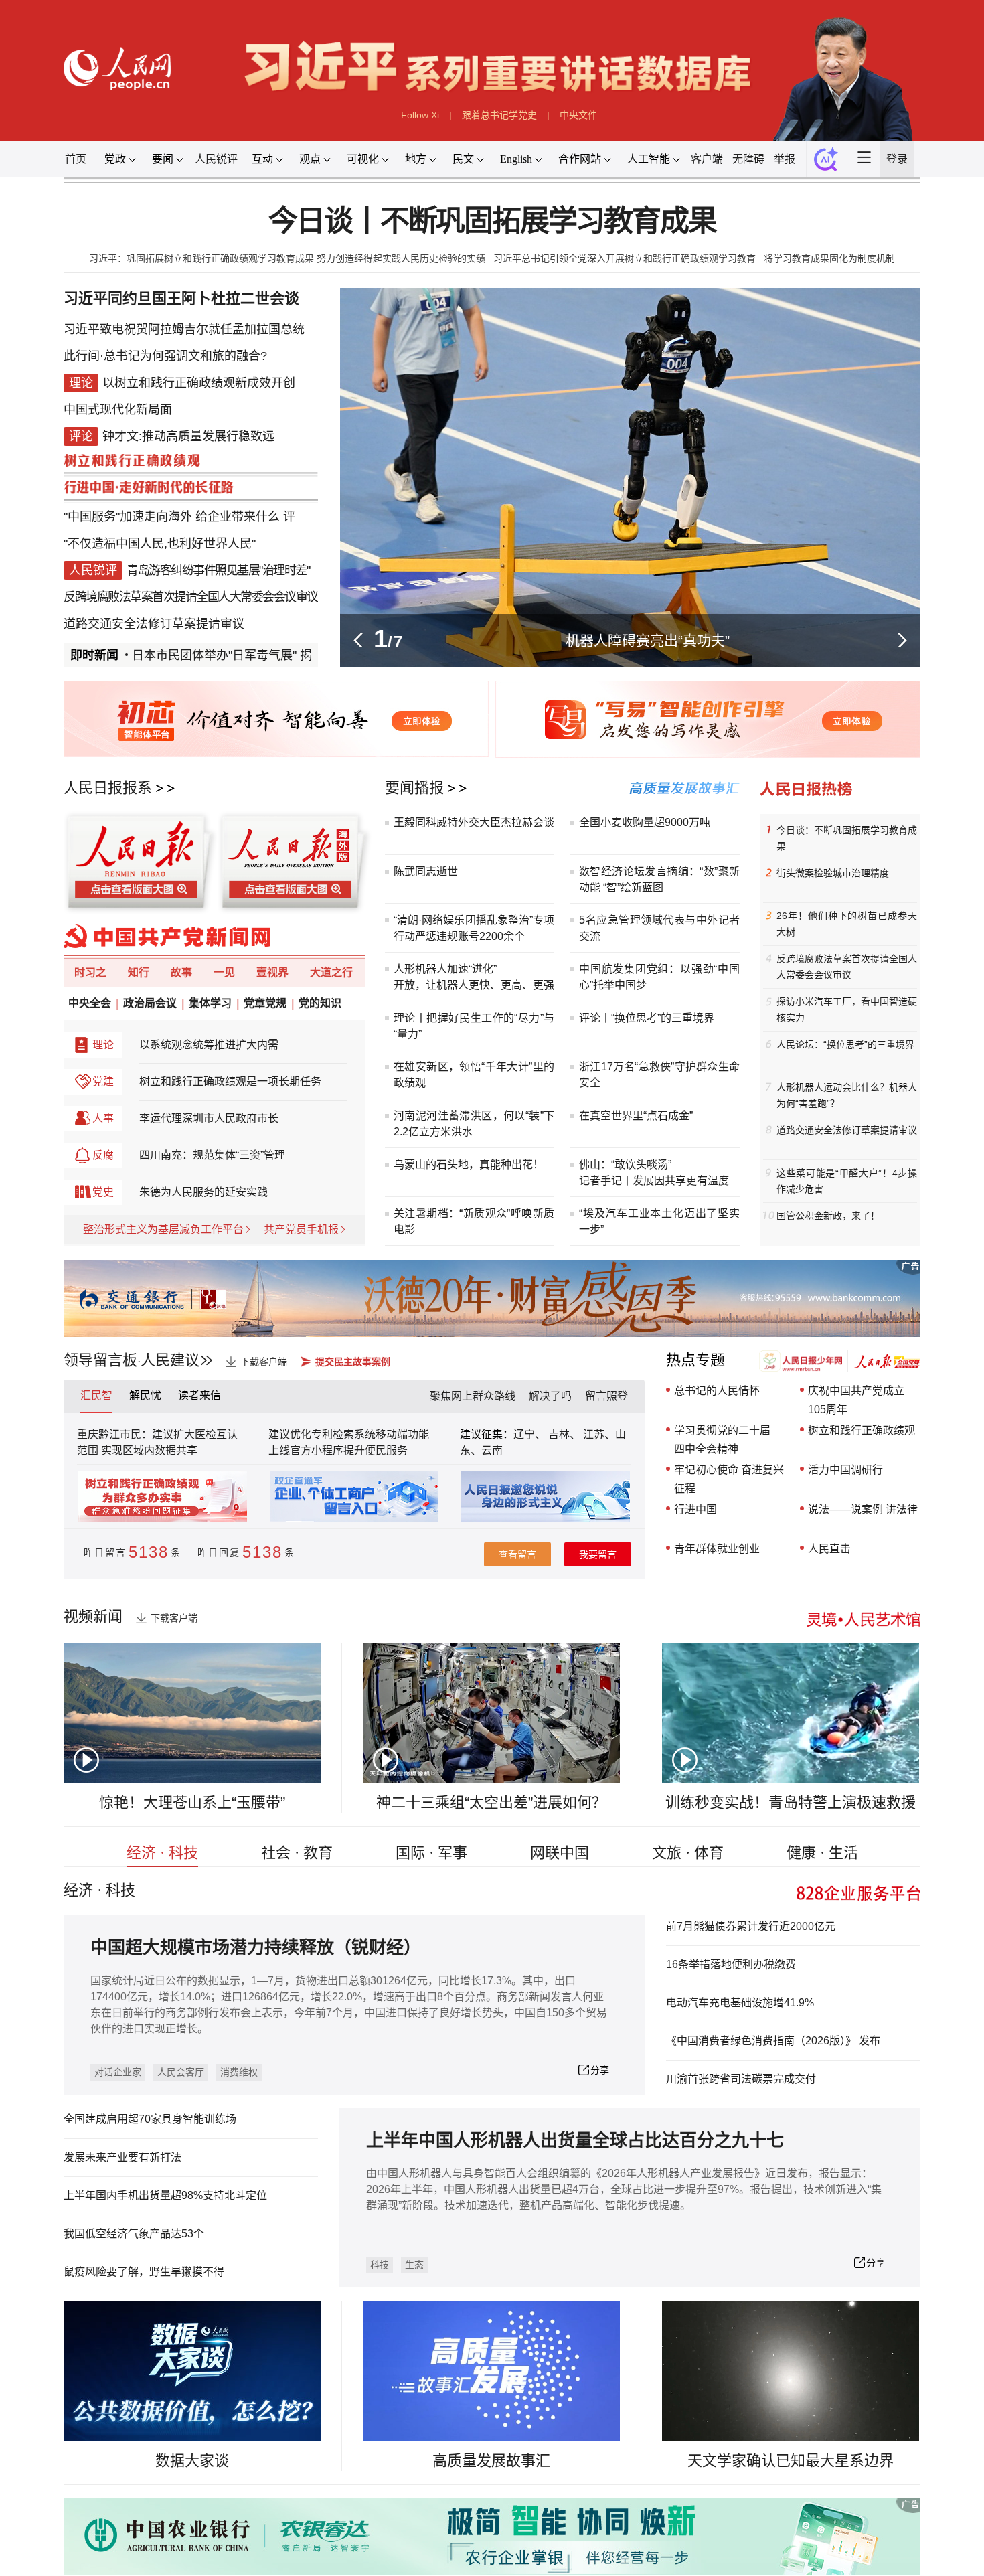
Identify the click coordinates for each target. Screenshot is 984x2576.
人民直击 (829, 1549)
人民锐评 (216, 159)
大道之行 (331, 972)
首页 (76, 159)
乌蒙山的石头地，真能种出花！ (469, 1164)
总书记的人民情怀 (717, 1391)
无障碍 (748, 159)
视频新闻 (93, 1616)
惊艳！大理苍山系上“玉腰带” (192, 1802)
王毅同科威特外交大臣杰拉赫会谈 (474, 822)
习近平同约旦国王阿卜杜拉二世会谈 (181, 298)
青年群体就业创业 (717, 1549)
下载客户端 (264, 1362)
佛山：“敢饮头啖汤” (625, 1164)
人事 (103, 1118)
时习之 (90, 972)
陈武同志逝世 (426, 871)
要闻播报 (414, 788)
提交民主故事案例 (353, 1362)
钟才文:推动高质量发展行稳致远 (188, 436)
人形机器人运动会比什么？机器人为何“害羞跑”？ (847, 1095)
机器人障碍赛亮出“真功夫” (648, 640)
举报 (785, 159)
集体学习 (210, 1003)
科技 (380, 2265)
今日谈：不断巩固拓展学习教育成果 (847, 838)
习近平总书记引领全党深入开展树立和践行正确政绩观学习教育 (625, 258)
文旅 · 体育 (688, 1853)
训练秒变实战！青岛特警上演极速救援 (791, 1802)
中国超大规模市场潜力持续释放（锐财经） (256, 1948)
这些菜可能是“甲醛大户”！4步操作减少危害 (847, 1181)
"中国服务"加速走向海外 (128, 517)
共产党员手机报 (301, 1229)
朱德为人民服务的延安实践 (203, 1192)
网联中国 (560, 1853)
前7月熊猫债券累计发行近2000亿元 (751, 1926)
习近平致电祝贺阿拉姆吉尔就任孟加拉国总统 (184, 329)
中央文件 (578, 115)
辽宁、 (531, 1434)
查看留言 (517, 1554)
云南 (492, 1450)
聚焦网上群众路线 (473, 1396)
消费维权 (239, 2072)
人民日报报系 (108, 788)
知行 (139, 972)
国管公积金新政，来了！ (828, 1216)
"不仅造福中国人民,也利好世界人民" (160, 544)
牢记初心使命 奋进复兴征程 (729, 1479)
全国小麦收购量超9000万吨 (645, 822)
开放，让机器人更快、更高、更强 (474, 985)
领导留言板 (100, 1360)
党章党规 (265, 1003)
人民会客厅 (181, 2072)
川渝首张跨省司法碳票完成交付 (741, 2079)
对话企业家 (118, 2072)
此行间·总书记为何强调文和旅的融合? (165, 356)
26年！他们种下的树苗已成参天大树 (847, 924)
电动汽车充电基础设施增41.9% (740, 2003)
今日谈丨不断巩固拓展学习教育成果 (492, 221)
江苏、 (598, 1434)
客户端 (707, 159)
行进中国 (695, 1509)
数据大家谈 (192, 2461)
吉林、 (564, 1434)
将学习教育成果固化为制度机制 (829, 258)
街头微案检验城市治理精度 (833, 873)
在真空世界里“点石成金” (636, 1116)
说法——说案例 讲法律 (863, 1509)
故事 (181, 972)
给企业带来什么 (238, 517)
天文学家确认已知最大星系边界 (791, 2461)
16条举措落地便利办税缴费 (731, 1964)
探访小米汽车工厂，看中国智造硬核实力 (847, 1010)
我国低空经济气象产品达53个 (134, 2234)
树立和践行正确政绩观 (862, 1430)
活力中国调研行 (845, 1470)
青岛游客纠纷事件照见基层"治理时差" (218, 570)
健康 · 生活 (822, 1853)
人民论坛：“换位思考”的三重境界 (845, 1044)
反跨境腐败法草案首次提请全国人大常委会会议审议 (191, 597)
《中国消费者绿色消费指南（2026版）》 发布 (773, 2041)
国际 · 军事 (431, 1853)
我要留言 (598, 1554)
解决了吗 (550, 1396)
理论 (103, 1045)
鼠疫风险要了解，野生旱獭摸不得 (144, 2272)
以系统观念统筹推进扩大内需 (209, 1045)
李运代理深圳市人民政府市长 (209, 1118)
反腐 (103, 1155)
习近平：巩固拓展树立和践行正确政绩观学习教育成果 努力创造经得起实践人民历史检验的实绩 (287, 258)
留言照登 (606, 1396)
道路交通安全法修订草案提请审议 (154, 624)
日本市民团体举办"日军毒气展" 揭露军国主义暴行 (223, 655)
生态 (414, 2265)
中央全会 (90, 1003)
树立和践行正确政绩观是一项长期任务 (230, 1081)
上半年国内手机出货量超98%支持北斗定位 (165, 2195)
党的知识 (320, 1003)
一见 (224, 972)
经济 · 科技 (162, 1853)
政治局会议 (150, 1003)
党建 (103, 1081)
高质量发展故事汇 (491, 2461)
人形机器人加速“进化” (445, 969)
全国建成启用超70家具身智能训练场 (150, 2119)
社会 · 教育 (297, 1853)
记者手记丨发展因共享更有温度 (654, 1181)
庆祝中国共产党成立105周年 (856, 1400)
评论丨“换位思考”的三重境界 (647, 1018)
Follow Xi (420, 115)
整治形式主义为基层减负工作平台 (163, 1229)
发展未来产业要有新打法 (122, 2157)
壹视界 (272, 972)
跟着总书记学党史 (499, 115)
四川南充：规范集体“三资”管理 (212, 1155)
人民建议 (170, 1360)
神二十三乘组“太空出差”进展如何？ (491, 1802)
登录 (897, 159)
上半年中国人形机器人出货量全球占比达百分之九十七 (575, 2141)
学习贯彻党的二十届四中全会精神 (722, 1440)
